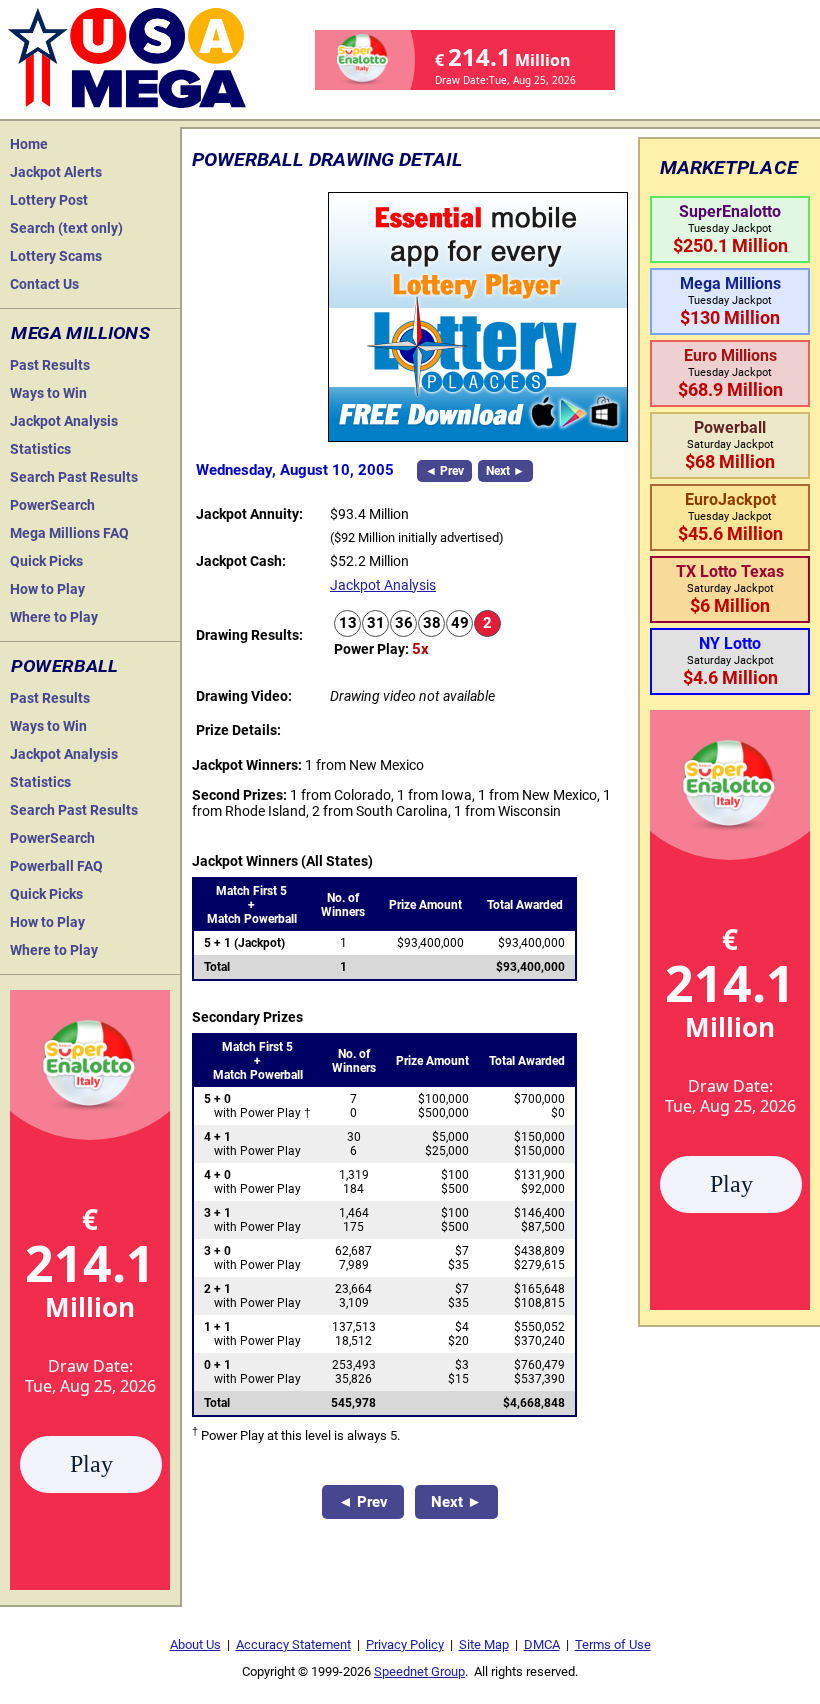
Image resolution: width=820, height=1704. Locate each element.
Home (29, 144)
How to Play (47, 589)
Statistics (40, 449)
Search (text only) (66, 228)
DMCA (542, 1644)
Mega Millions (80, 333)
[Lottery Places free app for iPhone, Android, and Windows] (478, 437)
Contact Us (44, 284)
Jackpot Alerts (56, 172)
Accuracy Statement (293, 1644)
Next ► (505, 471)
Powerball (64, 666)
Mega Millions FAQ (69, 533)
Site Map (484, 1644)
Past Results (50, 365)
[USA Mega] (128, 55)
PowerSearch (52, 505)
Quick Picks (46, 561)
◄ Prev (444, 471)
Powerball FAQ (56, 866)
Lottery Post (49, 200)
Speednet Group (419, 1671)
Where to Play (54, 617)
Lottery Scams (56, 256)
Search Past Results (74, 477)
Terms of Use (613, 1644)
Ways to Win (48, 393)
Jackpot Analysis (64, 421)
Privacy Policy (405, 1644)
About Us (195, 1644)
